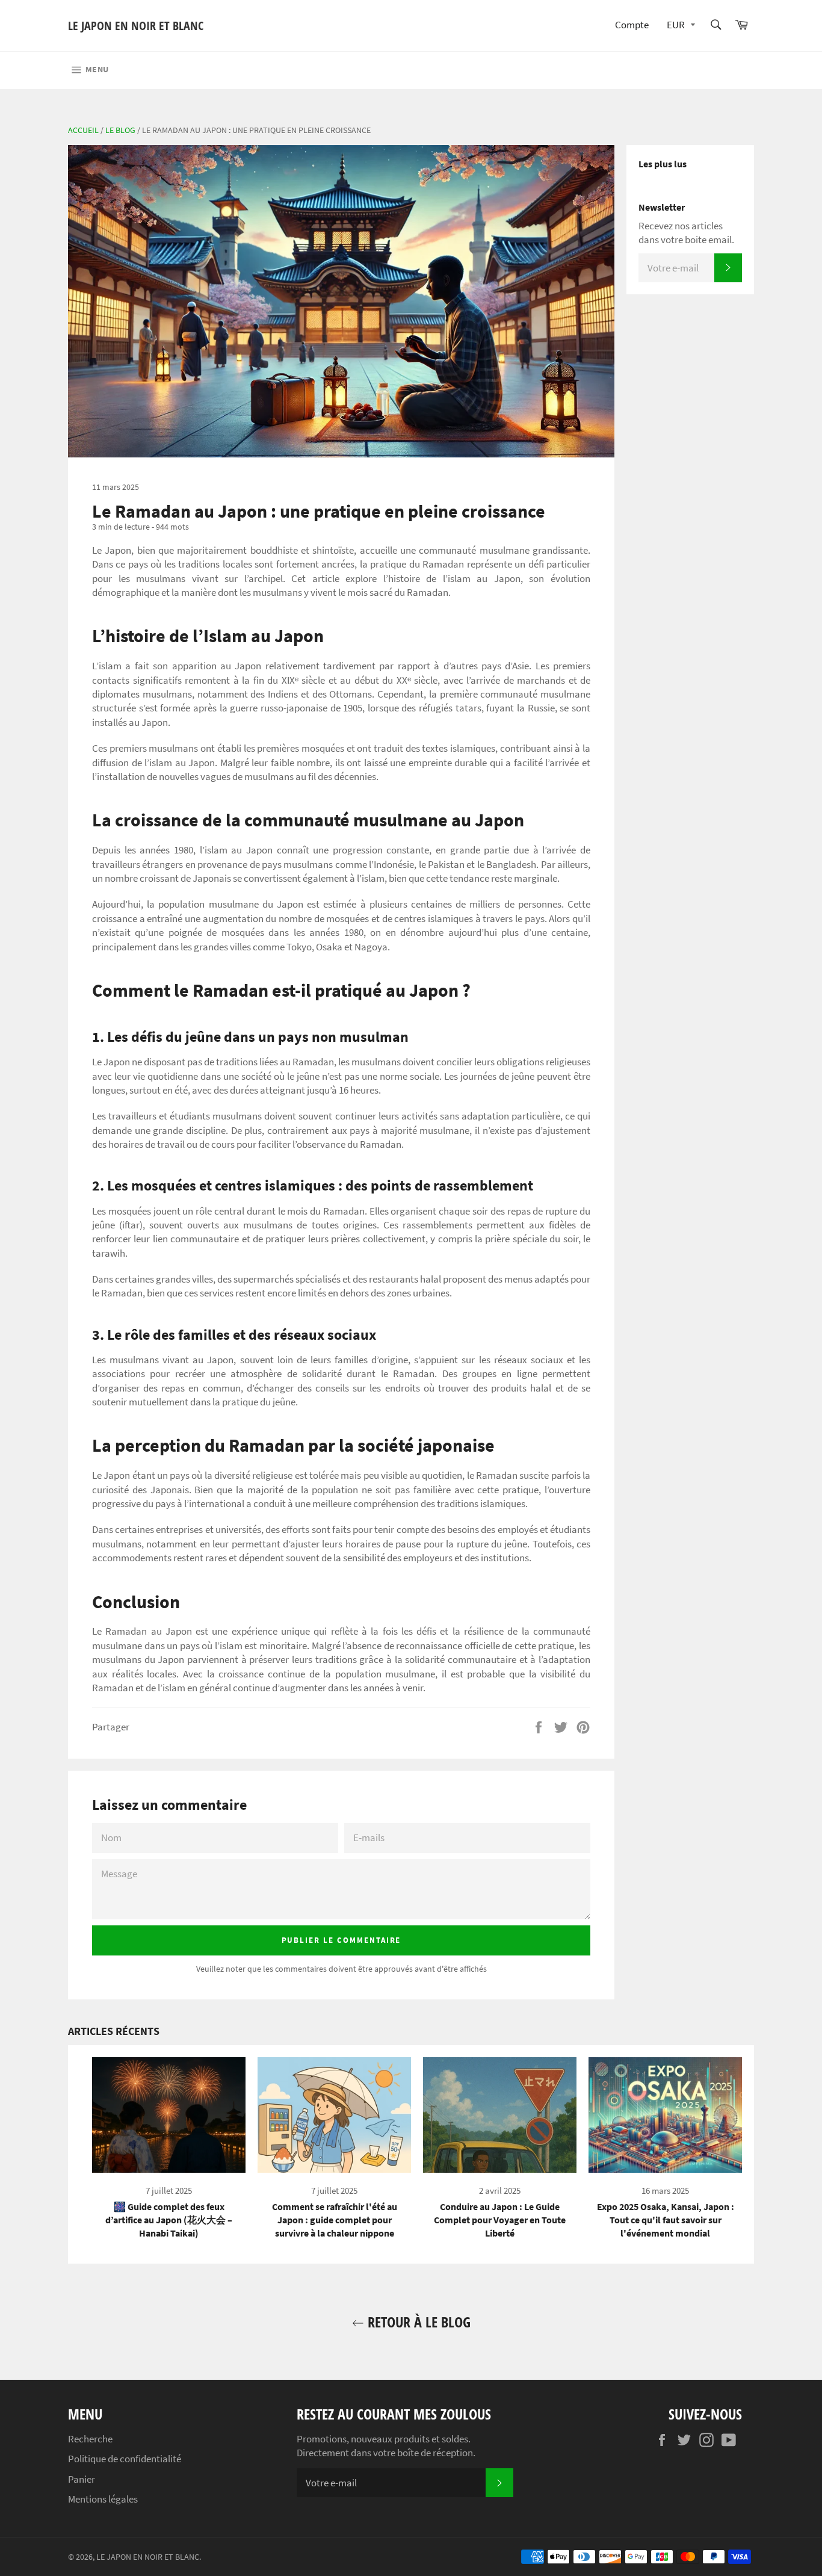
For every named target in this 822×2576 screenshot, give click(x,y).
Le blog (120, 130)
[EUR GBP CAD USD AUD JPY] (680, 26)
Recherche (90, 2439)
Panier (82, 2479)
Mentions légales (103, 2499)
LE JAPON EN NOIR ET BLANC (136, 26)
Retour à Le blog (417, 2322)
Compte (632, 25)
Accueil (83, 130)
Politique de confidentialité (125, 2459)
